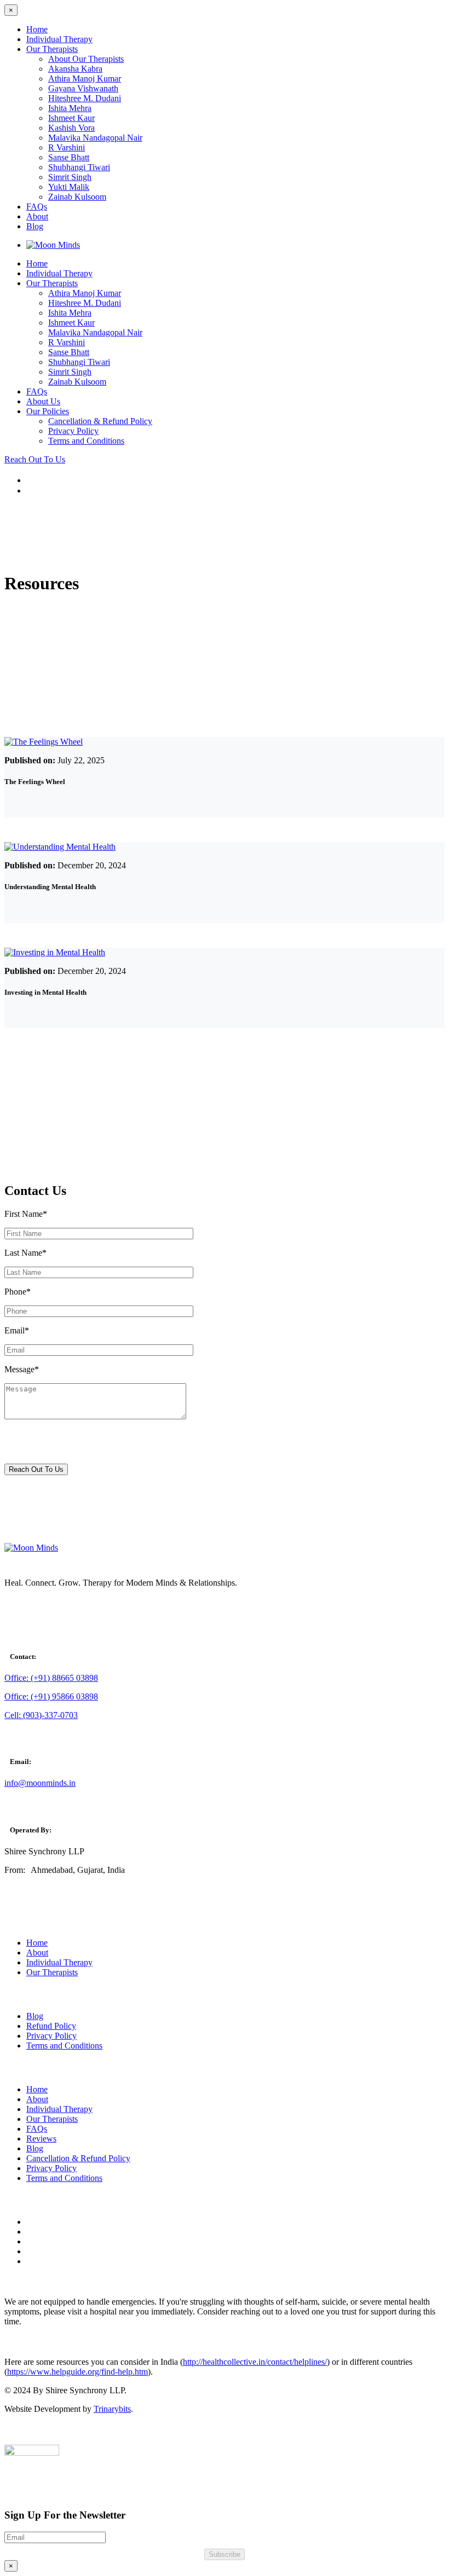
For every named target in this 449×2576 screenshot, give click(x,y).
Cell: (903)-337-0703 (41, 1715)
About (37, 216)
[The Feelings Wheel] (44, 742)
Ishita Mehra (70, 108)
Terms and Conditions (86, 441)
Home (37, 29)
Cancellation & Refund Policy (100, 421)
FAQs (37, 207)
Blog (35, 226)
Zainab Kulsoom (77, 197)
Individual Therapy (59, 39)
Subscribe (225, 2554)
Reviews (41, 2139)
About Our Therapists (86, 59)
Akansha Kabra (75, 69)
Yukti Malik (69, 187)
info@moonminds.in (40, 1783)
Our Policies (48, 411)
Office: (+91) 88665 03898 (51, 1678)
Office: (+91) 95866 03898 (51, 1696)
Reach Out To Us (35, 459)
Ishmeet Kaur (71, 118)
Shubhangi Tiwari (79, 167)
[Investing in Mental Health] (55, 952)
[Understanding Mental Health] (60, 847)
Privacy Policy (73, 431)
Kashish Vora (71, 128)
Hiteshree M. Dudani (85, 98)
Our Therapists (52, 49)
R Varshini (67, 147)
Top (423, 2550)
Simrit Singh (70, 177)
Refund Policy (51, 2026)
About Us (43, 401)
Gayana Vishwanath (83, 88)
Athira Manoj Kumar (85, 79)
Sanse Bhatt (69, 157)
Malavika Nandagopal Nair (95, 138)
